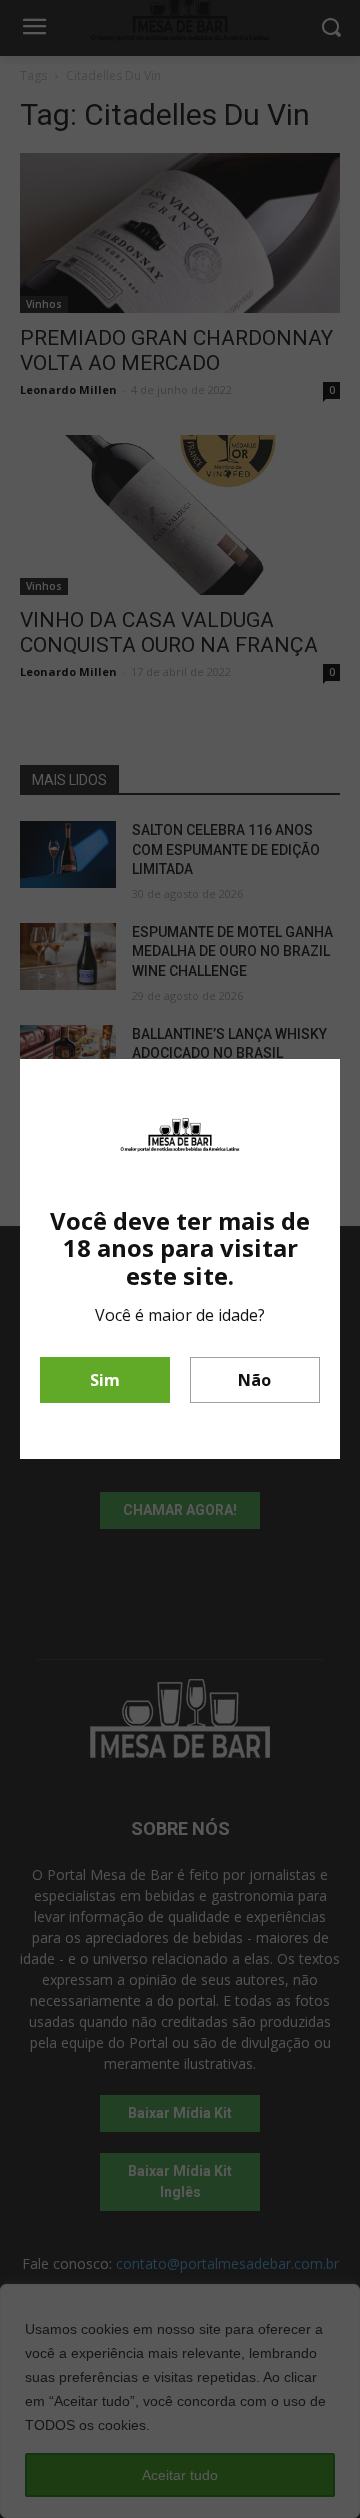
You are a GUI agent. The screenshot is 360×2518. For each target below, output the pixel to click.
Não (254, 1380)
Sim (105, 1380)
